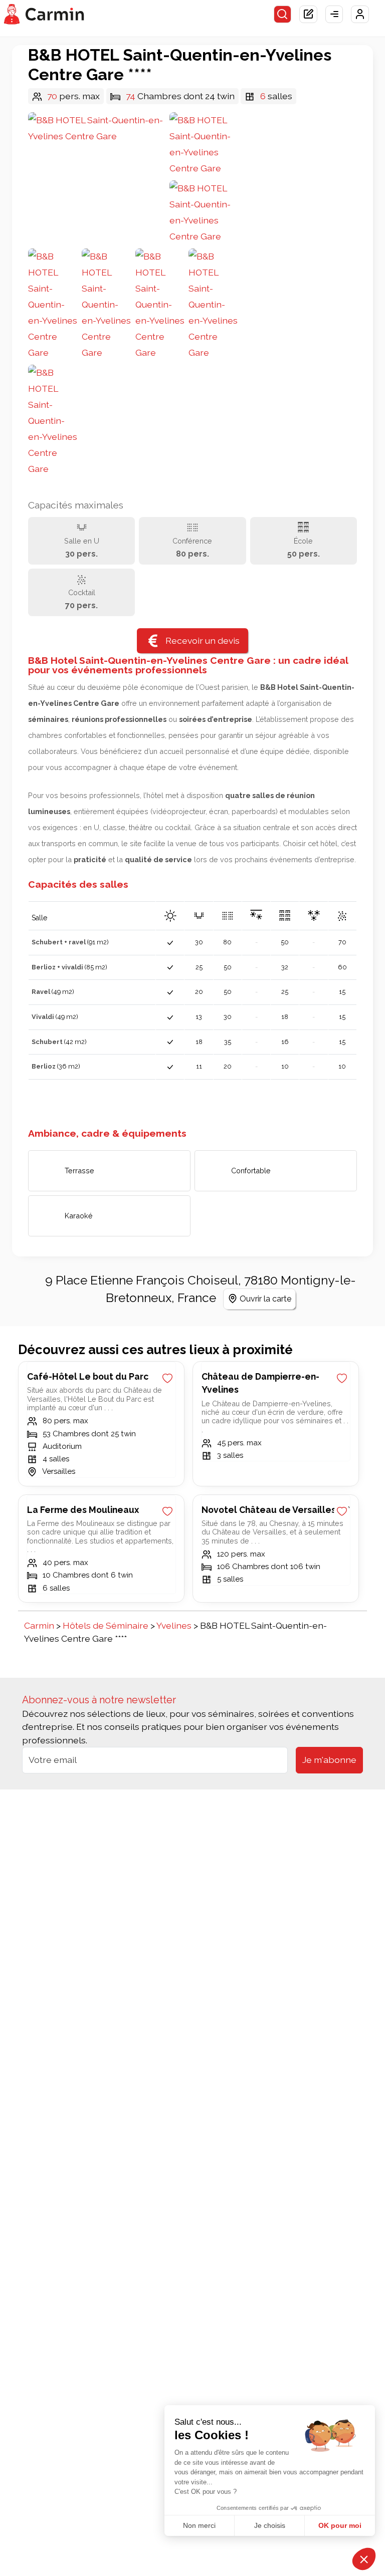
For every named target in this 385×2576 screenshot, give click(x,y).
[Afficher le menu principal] (334, 15)
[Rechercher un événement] (283, 15)
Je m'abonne (329, 1760)
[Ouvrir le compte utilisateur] (360, 15)
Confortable (251, 1171)
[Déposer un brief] (308, 15)
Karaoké (79, 1216)
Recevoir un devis (203, 640)
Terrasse (79, 1171)
